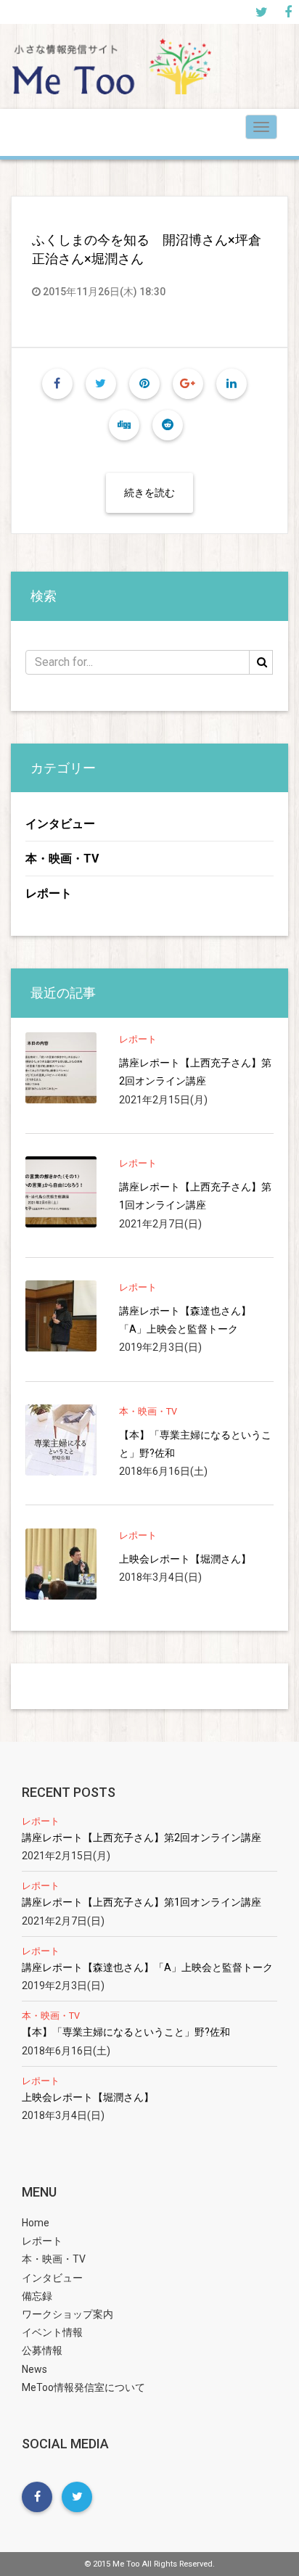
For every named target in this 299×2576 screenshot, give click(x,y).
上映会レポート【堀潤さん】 (185, 1559)
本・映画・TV (62, 859)
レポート (49, 893)
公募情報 (42, 2350)
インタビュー (60, 824)
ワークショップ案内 (67, 2314)
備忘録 (37, 2296)
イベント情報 (52, 2332)
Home (36, 2223)
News (34, 2369)
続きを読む (149, 493)
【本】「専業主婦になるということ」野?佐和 (195, 1444)
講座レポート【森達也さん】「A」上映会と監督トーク (185, 1320)
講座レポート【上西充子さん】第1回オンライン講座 (195, 1196)
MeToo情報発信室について (83, 2387)
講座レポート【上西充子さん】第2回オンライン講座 (195, 1072)
